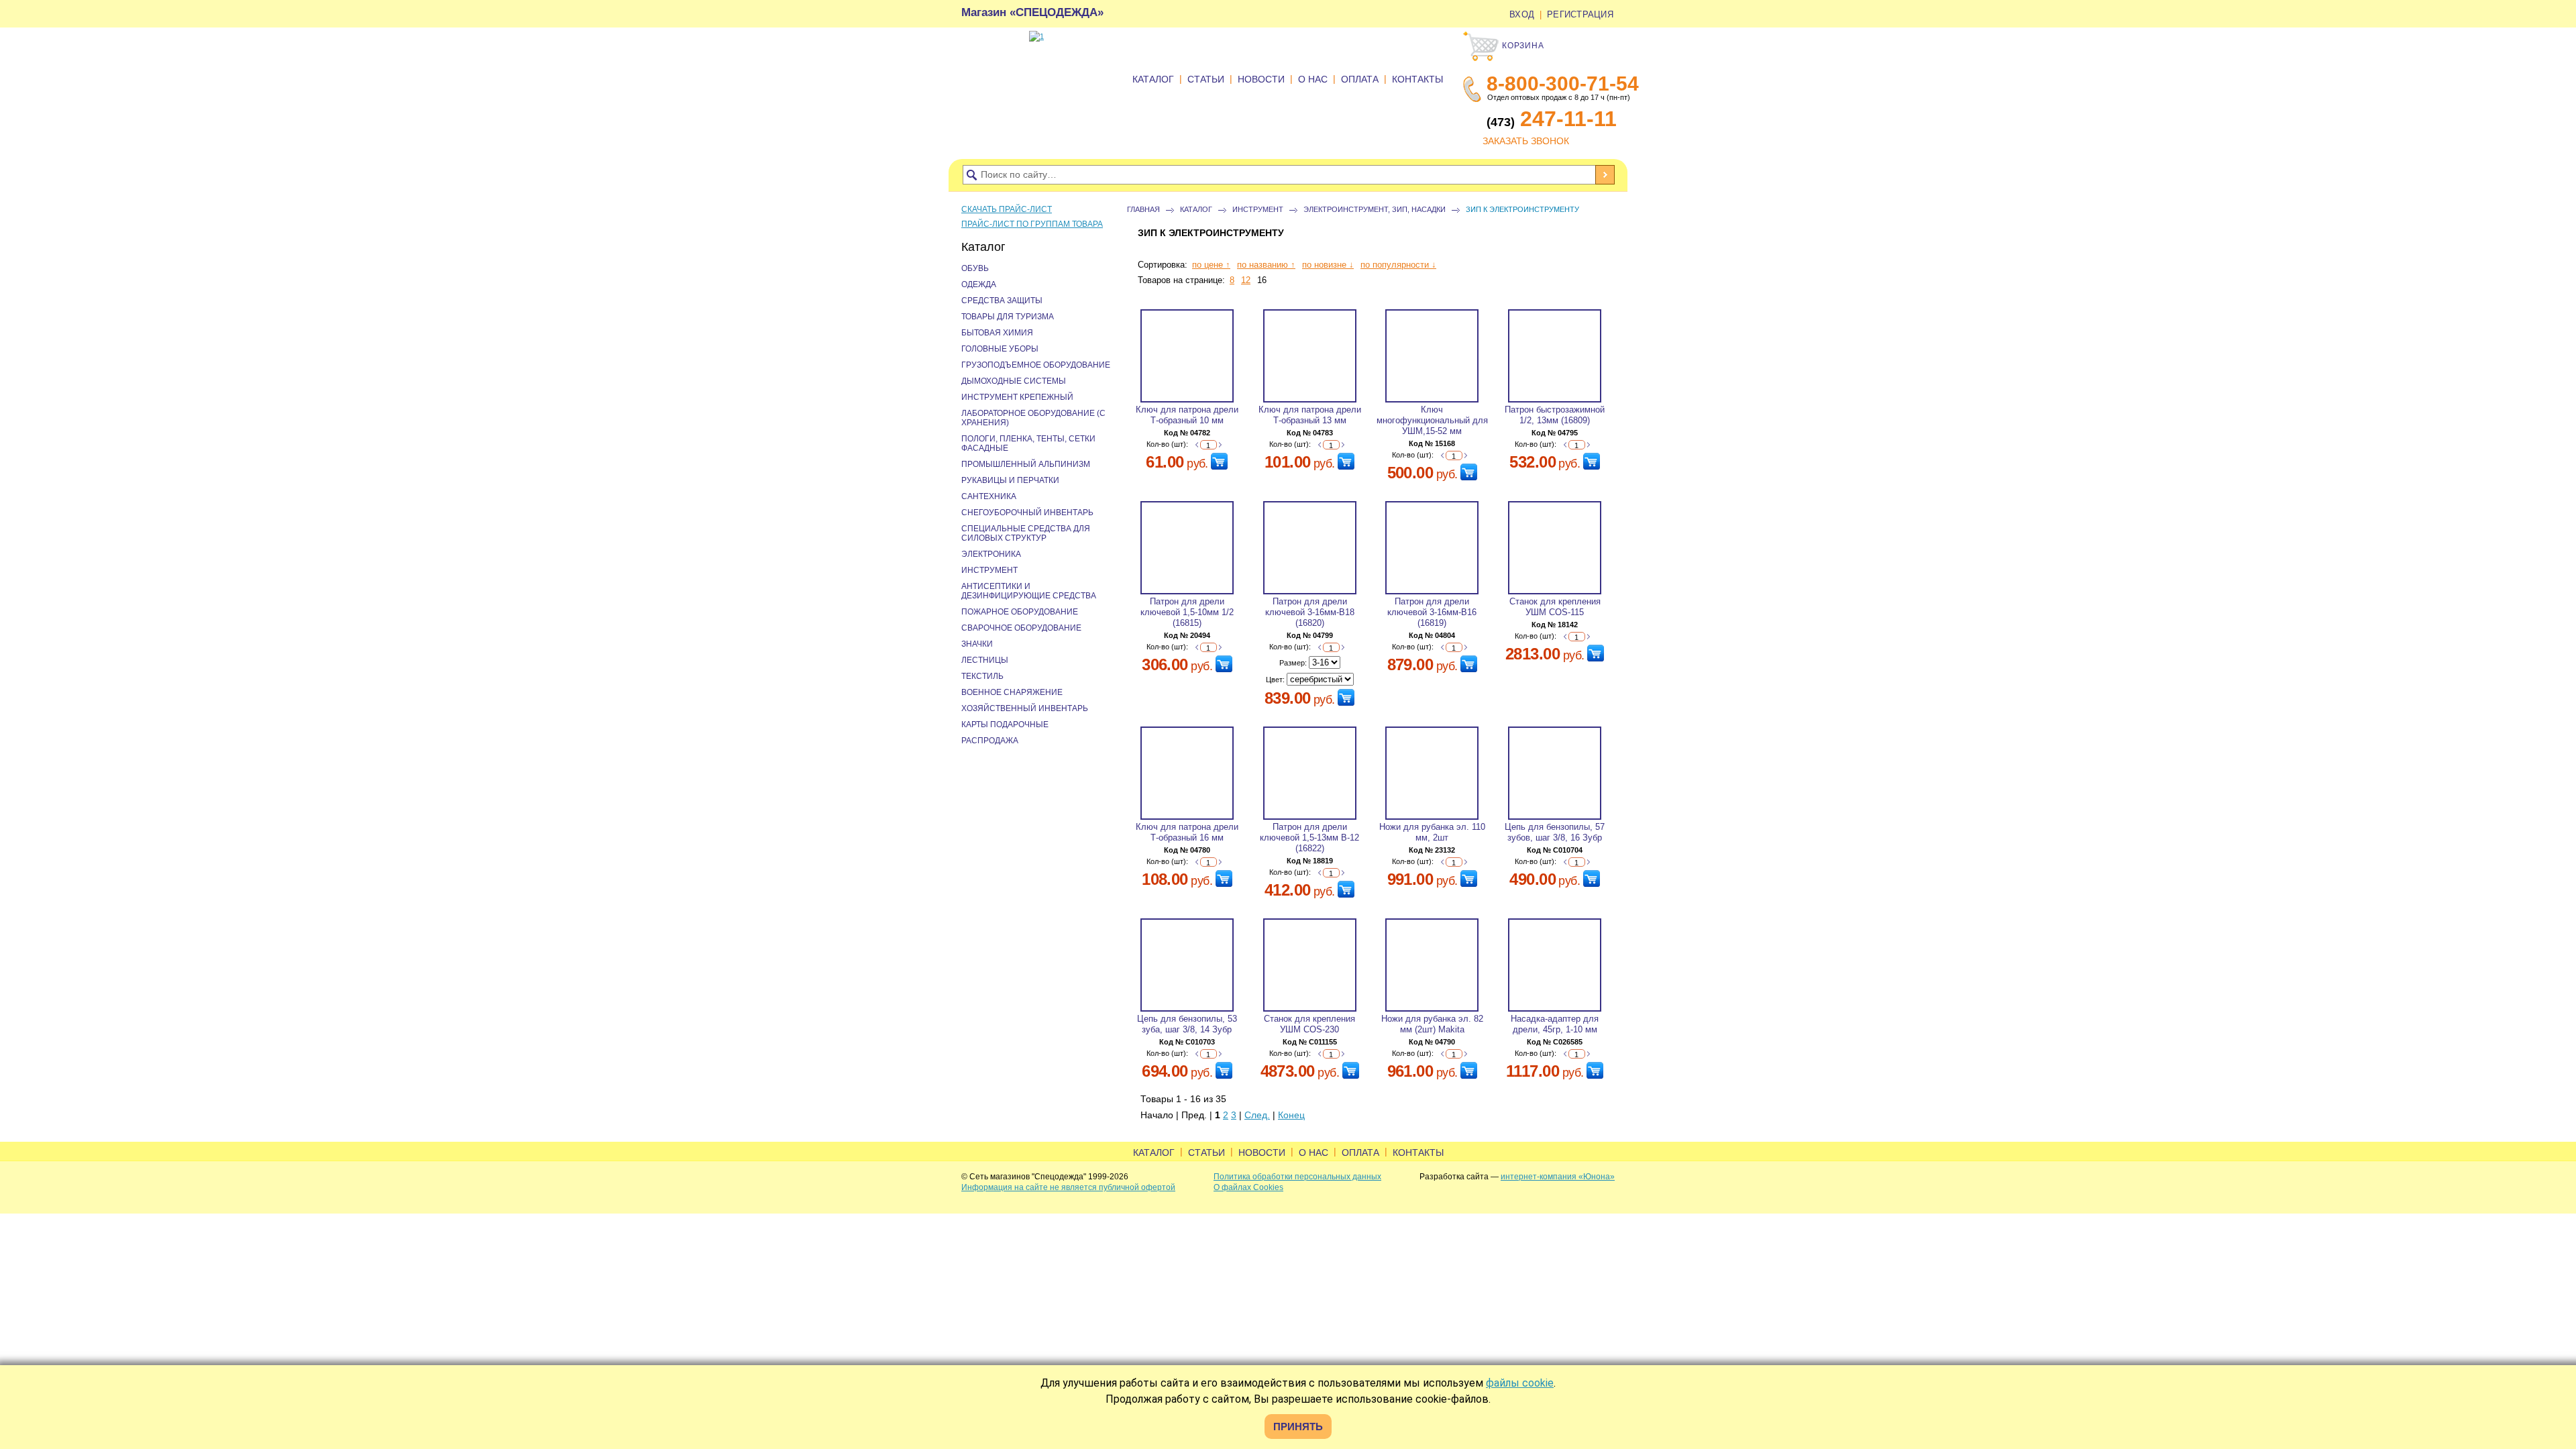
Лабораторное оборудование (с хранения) (1033, 418)
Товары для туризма (1008, 317)
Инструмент (1258, 209)
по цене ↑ (1211, 265)
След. (1257, 1115)
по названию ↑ (1266, 265)
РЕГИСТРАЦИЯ (1580, 14)
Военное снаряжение (1012, 692)
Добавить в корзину (1219, 461)
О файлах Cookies (1248, 1187)
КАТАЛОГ (1153, 79)
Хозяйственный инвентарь (1025, 708)
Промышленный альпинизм (1026, 464)
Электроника (991, 554)
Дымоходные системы (1014, 381)
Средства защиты (1002, 301)
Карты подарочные (1005, 724)
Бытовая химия (997, 333)
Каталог (1196, 209)
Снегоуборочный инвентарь (1027, 513)
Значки (977, 644)
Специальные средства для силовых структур (1026, 533)
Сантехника (989, 496)
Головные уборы (1000, 349)
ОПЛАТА (1360, 79)
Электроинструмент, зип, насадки (1375, 209)
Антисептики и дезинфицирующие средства (1029, 591)
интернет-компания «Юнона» (1558, 1177)
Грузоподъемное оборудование (1036, 365)
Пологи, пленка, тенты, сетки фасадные (1028, 443)
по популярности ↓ (1398, 265)
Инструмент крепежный (1017, 397)
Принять (1298, 1427)
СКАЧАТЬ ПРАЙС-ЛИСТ (1007, 209)
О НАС (1313, 79)
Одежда (979, 284)
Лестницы (985, 660)
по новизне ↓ (1328, 265)
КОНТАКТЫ (1417, 79)
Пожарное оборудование (1020, 612)
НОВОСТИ (1261, 79)
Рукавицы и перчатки (1010, 480)
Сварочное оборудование (1021, 628)
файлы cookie (1520, 1383)
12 (1246, 280)
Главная (1143, 209)
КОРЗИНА (1522, 46)
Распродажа (990, 741)
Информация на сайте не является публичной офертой (1068, 1187)
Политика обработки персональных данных (1297, 1177)
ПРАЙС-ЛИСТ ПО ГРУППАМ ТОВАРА (1032, 224)
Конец (1291, 1115)
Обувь (975, 268)
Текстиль (982, 676)
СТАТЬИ (1206, 79)
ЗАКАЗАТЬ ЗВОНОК (1526, 141)
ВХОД (1522, 14)
